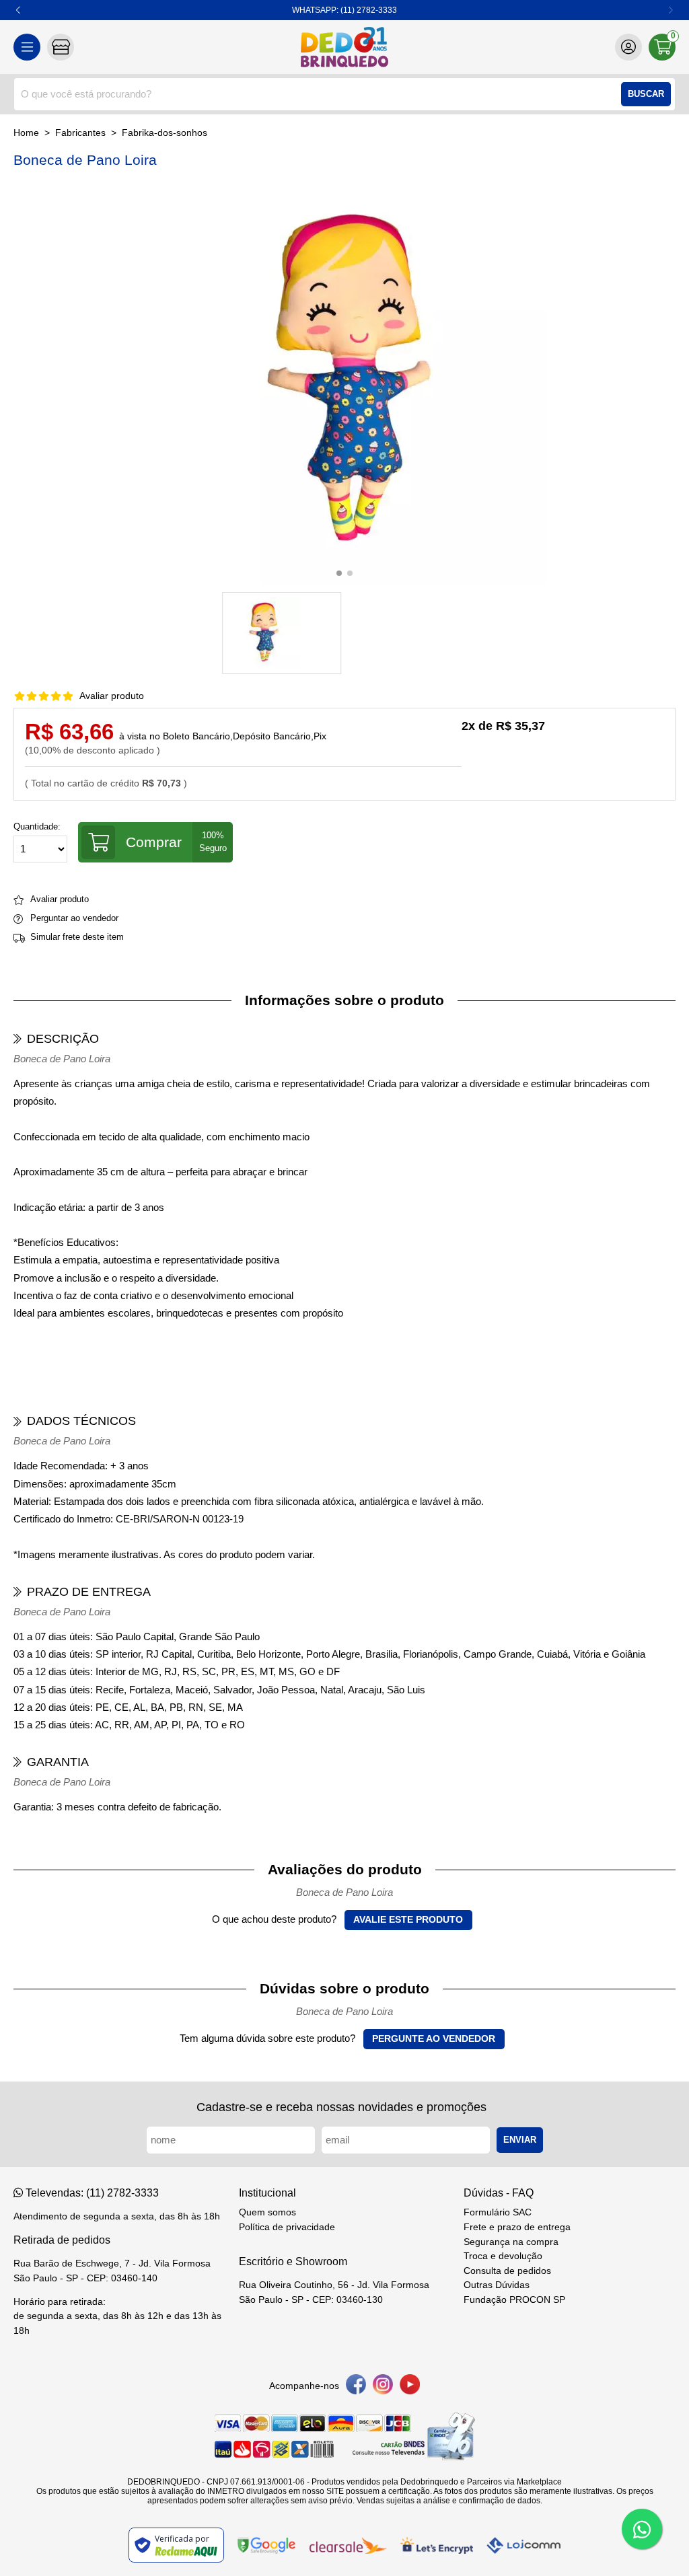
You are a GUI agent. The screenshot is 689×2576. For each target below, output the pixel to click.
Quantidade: (37, 827)
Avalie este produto (408, 1920)
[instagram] (383, 2387)
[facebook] (356, 2387)
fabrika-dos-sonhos (165, 133)
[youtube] (410, 2387)
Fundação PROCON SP (514, 2300)
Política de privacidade (287, 2227)
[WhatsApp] (642, 2529)
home (26, 133)
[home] (344, 47)
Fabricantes (80, 133)
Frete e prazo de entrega (517, 2227)
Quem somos (267, 2212)
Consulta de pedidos (507, 2271)
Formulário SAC (498, 2212)
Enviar (520, 2140)
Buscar (646, 94)
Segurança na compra (511, 2242)
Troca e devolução (503, 2256)
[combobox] (344, 94)
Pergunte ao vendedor (434, 2039)
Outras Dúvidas (497, 2285)
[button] (19, 10)
